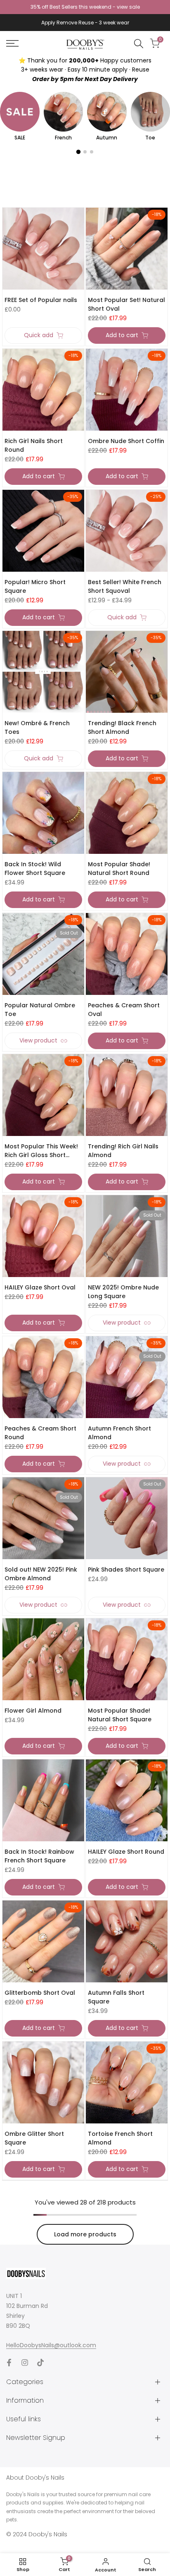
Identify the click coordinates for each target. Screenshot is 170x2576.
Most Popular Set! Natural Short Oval (126, 304)
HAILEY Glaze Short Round (126, 1852)
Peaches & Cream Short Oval (124, 1010)
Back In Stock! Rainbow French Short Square (39, 1856)
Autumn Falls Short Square (116, 1997)
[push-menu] (12, 43)
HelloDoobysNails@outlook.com (51, 2345)
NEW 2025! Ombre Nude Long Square (123, 1292)
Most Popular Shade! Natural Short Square (120, 1715)
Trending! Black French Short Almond (122, 727)
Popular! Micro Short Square (35, 586)
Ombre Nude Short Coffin (126, 441)
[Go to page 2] (85, 152)
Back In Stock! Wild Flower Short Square (35, 869)
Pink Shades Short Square (126, 1570)
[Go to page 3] (92, 152)
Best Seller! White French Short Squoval (125, 586)
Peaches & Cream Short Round (40, 1433)
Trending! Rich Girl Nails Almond (123, 1151)
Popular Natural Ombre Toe (40, 1010)
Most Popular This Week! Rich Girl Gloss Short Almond (41, 1151)
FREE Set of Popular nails (41, 300)
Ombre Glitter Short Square (34, 2138)
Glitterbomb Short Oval (40, 1993)
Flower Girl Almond (33, 1711)
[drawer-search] (139, 44)
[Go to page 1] (78, 152)
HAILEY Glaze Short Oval (40, 1287)
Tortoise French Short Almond (120, 2138)
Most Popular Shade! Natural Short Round (119, 869)
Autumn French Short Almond (119, 1433)
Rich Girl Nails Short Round (34, 445)
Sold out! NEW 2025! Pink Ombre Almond (41, 1574)
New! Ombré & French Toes (37, 727)
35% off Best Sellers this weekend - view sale (85, 7)
